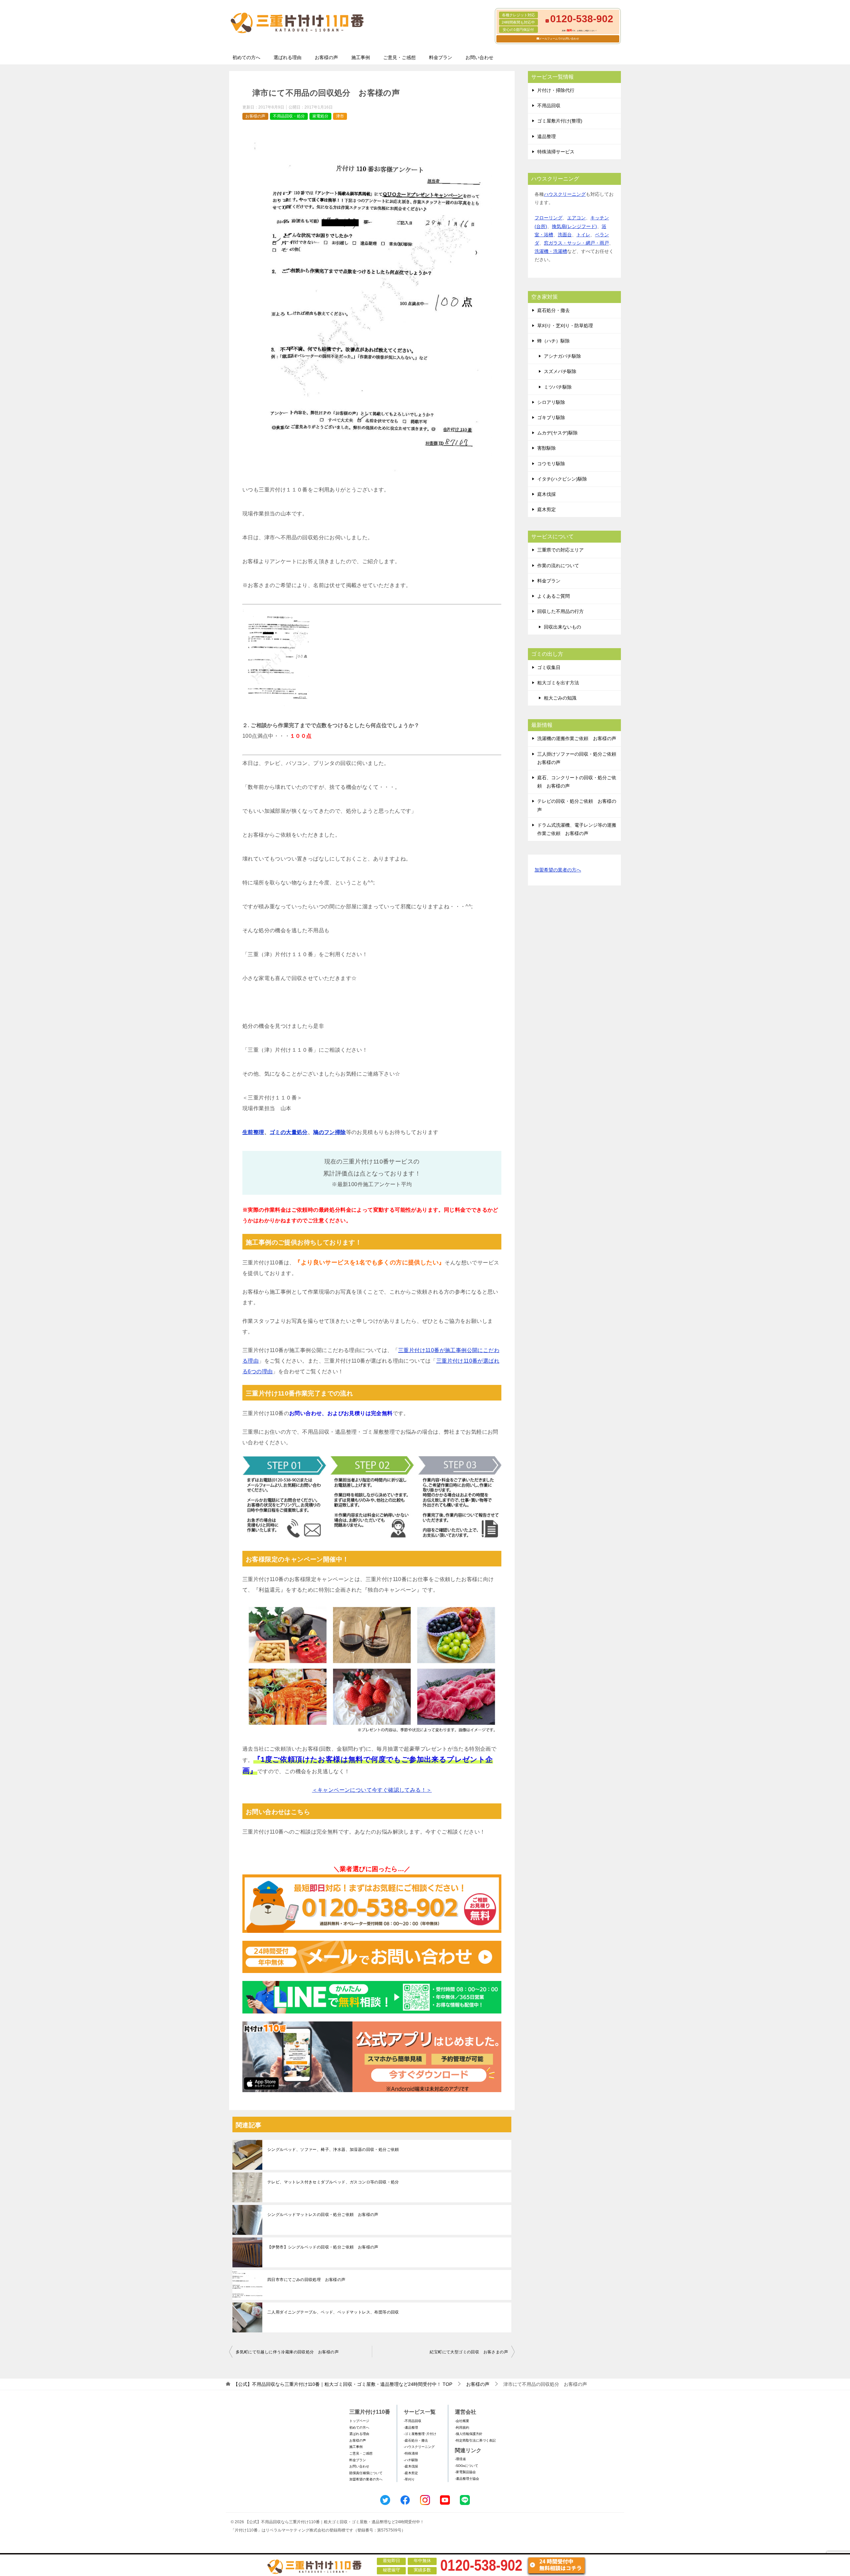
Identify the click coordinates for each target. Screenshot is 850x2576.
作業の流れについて (558, 566)
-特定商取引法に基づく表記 (475, 2440)
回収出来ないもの (562, 627)
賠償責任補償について (366, 2473)
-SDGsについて (467, 2466)
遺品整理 (547, 136)
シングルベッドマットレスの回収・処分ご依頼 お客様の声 (323, 2215)
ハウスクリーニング (565, 194)
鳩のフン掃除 (329, 1132)
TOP (343, 2384)
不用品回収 (549, 106)
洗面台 (565, 235)
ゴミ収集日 (549, 667)
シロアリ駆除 (551, 402)
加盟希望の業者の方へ (558, 870)
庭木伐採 (547, 494)
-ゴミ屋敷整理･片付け (420, 2434)
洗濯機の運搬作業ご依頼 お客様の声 (577, 738)
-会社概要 (462, 2421)
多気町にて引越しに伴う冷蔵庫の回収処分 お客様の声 (287, 2352)
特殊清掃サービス (556, 152)
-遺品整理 (411, 2427)
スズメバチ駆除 (560, 371)
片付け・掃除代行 (556, 90)
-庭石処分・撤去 (416, 2440)
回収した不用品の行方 (560, 611)
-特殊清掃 (411, 2453)
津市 (340, 116)
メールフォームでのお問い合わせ (559, 39)
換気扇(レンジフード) (574, 226)
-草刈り (409, 2479)
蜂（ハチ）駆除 (553, 341)
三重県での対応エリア (560, 550)
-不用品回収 (413, 2421)
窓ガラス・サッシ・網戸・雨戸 (576, 243)
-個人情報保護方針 (469, 2434)
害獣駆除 (547, 448)
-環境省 (460, 2459)
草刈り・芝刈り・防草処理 (565, 326)
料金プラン (441, 57)
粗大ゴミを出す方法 (558, 683)
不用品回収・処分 (289, 116)
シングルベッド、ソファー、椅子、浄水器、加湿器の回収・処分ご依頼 (333, 2150)
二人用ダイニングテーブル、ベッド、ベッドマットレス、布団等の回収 (333, 2312)
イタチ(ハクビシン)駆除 (562, 479)
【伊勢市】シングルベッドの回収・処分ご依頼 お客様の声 (323, 2247)
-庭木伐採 (411, 2466)
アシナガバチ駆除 (562, 356)
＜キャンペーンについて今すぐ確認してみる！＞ (372, 1790)
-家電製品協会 (465, 2472)
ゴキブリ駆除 (551, 417)
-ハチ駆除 (411, 2460)
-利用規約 (462, 2427)
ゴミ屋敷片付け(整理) (560, 121)
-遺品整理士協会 (467, 2479)
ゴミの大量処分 (289, 1132)
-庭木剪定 (411, 2473)
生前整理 (253, 1132)
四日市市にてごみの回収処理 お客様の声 (306, 2280)
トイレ (583, 235)
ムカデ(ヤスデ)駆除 (557, 433)
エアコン (576, 218)
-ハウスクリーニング (419, 2447)
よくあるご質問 (553, 596)
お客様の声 (326, 57)
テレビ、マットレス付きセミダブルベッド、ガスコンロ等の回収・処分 (333, 2182)
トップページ (359, 2421)
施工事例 (361, 57)
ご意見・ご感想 (399, 57)
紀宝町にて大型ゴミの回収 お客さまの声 (469, 2352)
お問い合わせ (479, 57)
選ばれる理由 (288, 57)
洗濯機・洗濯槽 (551, 251)
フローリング (549, 218)
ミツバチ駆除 (558, 387)
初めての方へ (246, 57)
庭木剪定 (547, 509)
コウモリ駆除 (551, 464)
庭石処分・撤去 (553, 310)
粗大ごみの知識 (560, 698)
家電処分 (320, 116)
